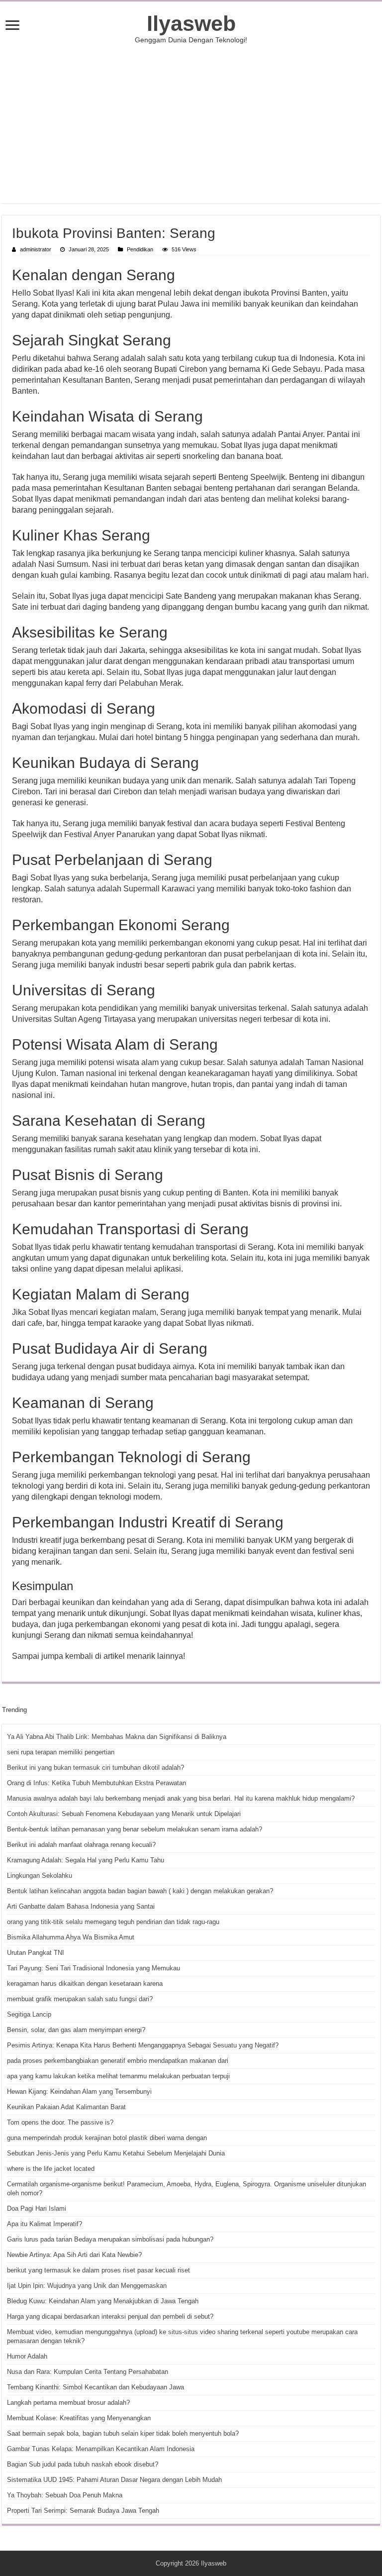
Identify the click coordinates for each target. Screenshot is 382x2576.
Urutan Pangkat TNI (36, 1953)
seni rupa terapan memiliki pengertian (61, 1752)
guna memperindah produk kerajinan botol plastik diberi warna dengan (107, 2138)
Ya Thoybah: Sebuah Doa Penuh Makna (65, 2495)
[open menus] (12, 26)
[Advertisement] (191, 123)
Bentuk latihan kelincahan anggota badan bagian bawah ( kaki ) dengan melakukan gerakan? (140, 1891)
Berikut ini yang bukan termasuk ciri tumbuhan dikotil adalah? (95, 1768)
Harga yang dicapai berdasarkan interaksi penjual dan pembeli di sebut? (110, 2316)
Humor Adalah (27, 2356)
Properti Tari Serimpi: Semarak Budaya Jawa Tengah (83, 2511)
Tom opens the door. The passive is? (60, 2122)
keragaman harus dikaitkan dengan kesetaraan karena (85, 1984)
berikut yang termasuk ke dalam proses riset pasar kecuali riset (98, 2270)
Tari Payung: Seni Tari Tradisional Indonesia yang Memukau (94, 1968)
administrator (36, 249)
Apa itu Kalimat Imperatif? (45, 2224)
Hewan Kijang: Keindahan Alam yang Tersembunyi (79, 2092)
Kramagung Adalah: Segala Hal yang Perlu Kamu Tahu (86, 1860)
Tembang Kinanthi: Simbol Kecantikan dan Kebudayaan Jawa (95, 2387)
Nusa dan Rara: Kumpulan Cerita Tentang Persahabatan (88, 2372)
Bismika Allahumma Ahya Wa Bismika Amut (71, 1937)
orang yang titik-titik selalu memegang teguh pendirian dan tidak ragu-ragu (113, 1922)
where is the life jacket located (51, 2169)
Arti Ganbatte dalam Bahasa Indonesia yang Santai (81, 1906)
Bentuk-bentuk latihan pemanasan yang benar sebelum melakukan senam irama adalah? (135, 1829)
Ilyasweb (191, 23)
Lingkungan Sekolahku (40, 1876)
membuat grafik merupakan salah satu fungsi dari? (80, 1999)
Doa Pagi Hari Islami (37, 2208)
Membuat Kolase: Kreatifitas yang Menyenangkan (79, 2418)
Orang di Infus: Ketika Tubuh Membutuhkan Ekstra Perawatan (96, 1783)
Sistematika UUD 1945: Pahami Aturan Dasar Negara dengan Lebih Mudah (114, 2480)
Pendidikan (140, 249)
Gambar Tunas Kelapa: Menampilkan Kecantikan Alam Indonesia (101, 2449)
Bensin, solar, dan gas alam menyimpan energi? (76, 2030)
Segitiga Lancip (29, 2014)
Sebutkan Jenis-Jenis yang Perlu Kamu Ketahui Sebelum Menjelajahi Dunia (116, 2153)
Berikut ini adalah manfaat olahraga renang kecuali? (81, 1845)
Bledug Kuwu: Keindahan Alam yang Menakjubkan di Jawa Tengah (103, 2301)
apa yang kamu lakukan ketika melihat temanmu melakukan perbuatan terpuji (118, 2076)
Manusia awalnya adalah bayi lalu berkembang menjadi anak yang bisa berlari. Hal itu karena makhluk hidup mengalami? (181, 1798)
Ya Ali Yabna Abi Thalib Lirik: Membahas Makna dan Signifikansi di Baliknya (117, 1737)
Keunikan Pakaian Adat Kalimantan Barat (66, 2107)
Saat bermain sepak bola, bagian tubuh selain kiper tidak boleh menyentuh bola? (123, 2433)
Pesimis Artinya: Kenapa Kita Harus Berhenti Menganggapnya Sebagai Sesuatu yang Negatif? (143, 2045)
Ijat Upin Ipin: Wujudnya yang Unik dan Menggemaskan (87, 2286)
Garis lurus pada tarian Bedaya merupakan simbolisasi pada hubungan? (110, 2239)
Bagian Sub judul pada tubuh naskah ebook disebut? (83, 2464)
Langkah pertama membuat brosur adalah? (68, 2403)
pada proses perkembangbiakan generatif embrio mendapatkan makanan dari (118, 2061)
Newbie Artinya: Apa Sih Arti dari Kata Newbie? (74, 2255)
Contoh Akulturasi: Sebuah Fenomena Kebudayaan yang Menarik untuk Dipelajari (124, 1814)
